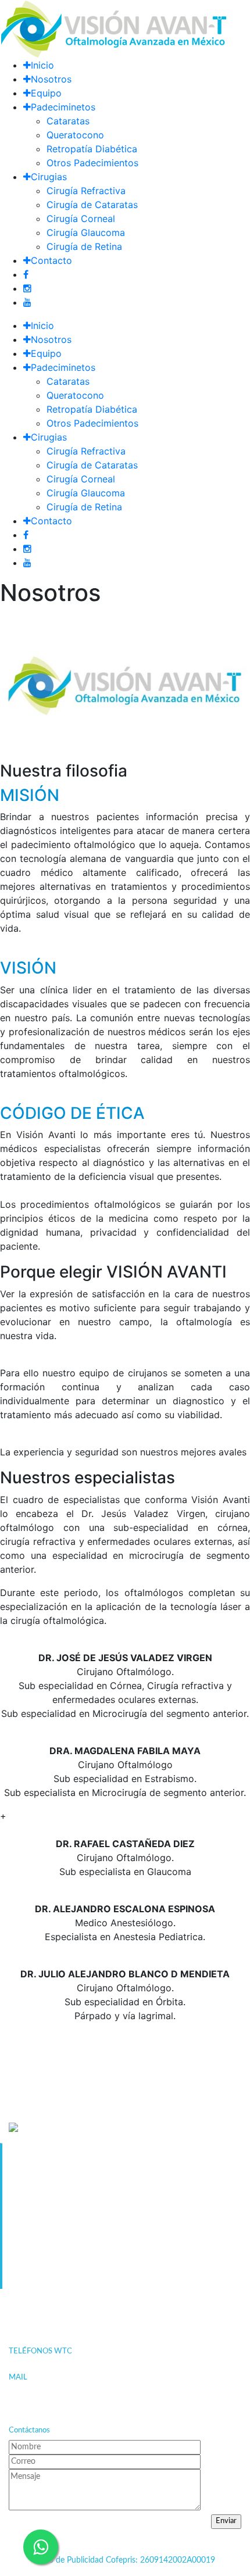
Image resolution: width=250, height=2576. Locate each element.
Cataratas (68, 121)
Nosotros (51, 79)
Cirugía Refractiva (86, 191)
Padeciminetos (63, 107)
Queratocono (75, 135)
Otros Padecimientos (92, 163)
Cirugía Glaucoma (86, 232)
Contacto (51, 260)
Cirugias (49, 177)
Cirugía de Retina (84, 246)
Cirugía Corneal (81, 219)
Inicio (42, 65)
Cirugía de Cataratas (92, 205)
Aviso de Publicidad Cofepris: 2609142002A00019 (125, 2560)
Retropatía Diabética (92, 149)
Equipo (46, 93)
